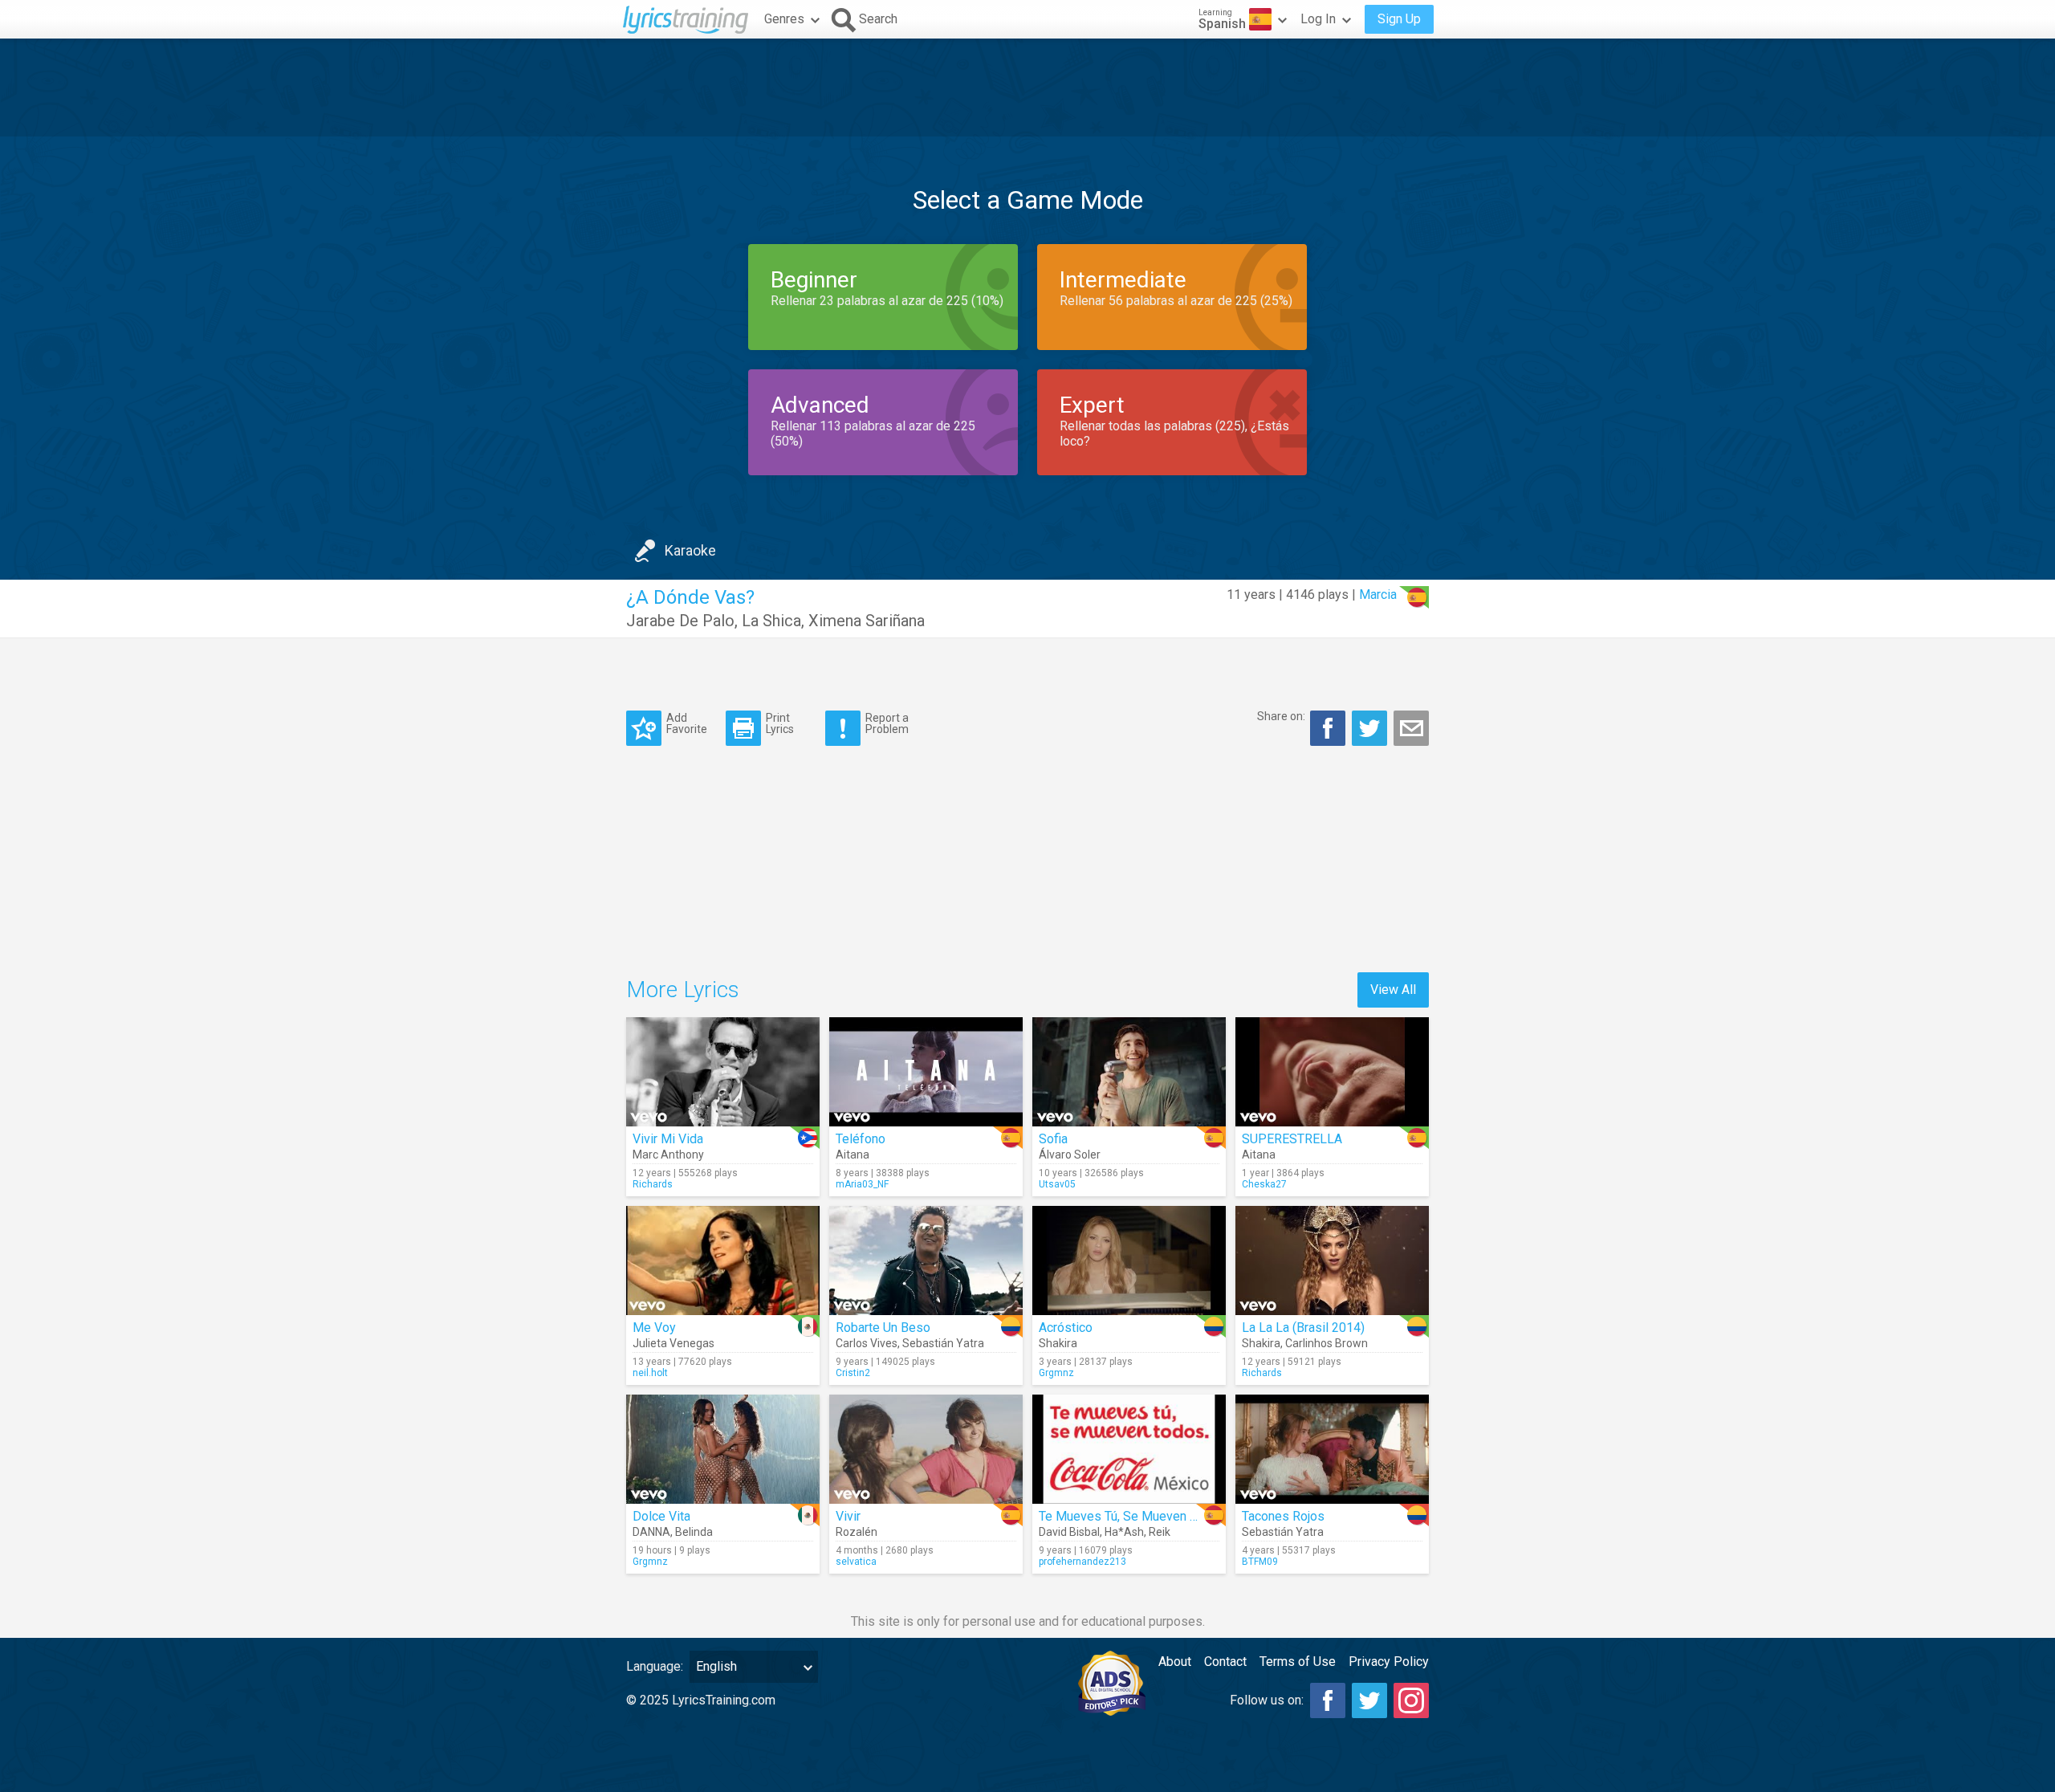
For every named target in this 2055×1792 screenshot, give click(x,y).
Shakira (1058, 1343)
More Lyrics (683, 990)
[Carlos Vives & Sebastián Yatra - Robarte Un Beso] (926, 1261)
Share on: (1281, 716)
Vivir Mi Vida (668, 1139)
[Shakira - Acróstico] (1129, 1261)
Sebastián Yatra (943, 1343)
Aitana (853, 1155)
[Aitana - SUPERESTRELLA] (1332, 1072)
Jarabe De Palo (680, 621)
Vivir (848, 1516)
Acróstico (1066, 1328)
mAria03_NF (862, 1184)
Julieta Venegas (673, 1343)
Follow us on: (1267, 1700)
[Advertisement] (1027, 88)
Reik (1160, 1532)
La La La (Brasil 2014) (1303, 1328)
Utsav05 (1057, 1184)
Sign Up (1399, 19)
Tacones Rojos (1283, 1516)
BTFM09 (1260, 1562)
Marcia (1378, 595)
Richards (653, 1184)
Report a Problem (887, 723)
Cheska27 (1264, 1184)
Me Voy (654, 1328)
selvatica (856, 1562)
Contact (1225, 1662)
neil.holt (650, 1373)
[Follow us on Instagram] (1411, 1700)
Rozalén (857, 1532)
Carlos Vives (867, 1343)
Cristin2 (853, 1373)
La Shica (771, 621)
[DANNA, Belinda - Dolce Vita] (723, 1449)
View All (1393, 990)
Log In (1318, 19)
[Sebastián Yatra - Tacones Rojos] (1332, 1449)
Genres (784, 19)
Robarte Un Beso (883, 1328)
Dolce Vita (661, 1516)
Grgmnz (1056, 1373)
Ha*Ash (1124, 1532)
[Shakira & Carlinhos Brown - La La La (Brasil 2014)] (1332, 1261)
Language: (655, 1666)
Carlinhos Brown (1327, 1343)
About (1175, 1662)
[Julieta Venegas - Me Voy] (723, 1261)
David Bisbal (1069, 1532)
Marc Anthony (668, 1155)
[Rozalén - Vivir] (926, 1449)
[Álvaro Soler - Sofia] (1129, 1072)
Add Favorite (687, 723)
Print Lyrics (780, 723)
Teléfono (861, 1139)
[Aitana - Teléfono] (926, 1072)
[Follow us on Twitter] (1369, 1700)
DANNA (651, 1532)
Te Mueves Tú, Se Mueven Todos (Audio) (1154, 1516)
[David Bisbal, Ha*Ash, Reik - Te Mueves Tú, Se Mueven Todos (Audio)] (1129, 1449)
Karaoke (690, 550)
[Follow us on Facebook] (1328, 1700)
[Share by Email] (1411, 728)
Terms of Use (1298, 1662)
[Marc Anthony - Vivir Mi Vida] (723, 1072)
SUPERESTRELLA (1292, 1139)
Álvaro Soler (1070, 1155)
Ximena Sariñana (867, 621)
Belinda (694, 1532)
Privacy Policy (1389, 1662)
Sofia (1053, 1139)
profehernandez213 (1082, 1562)
